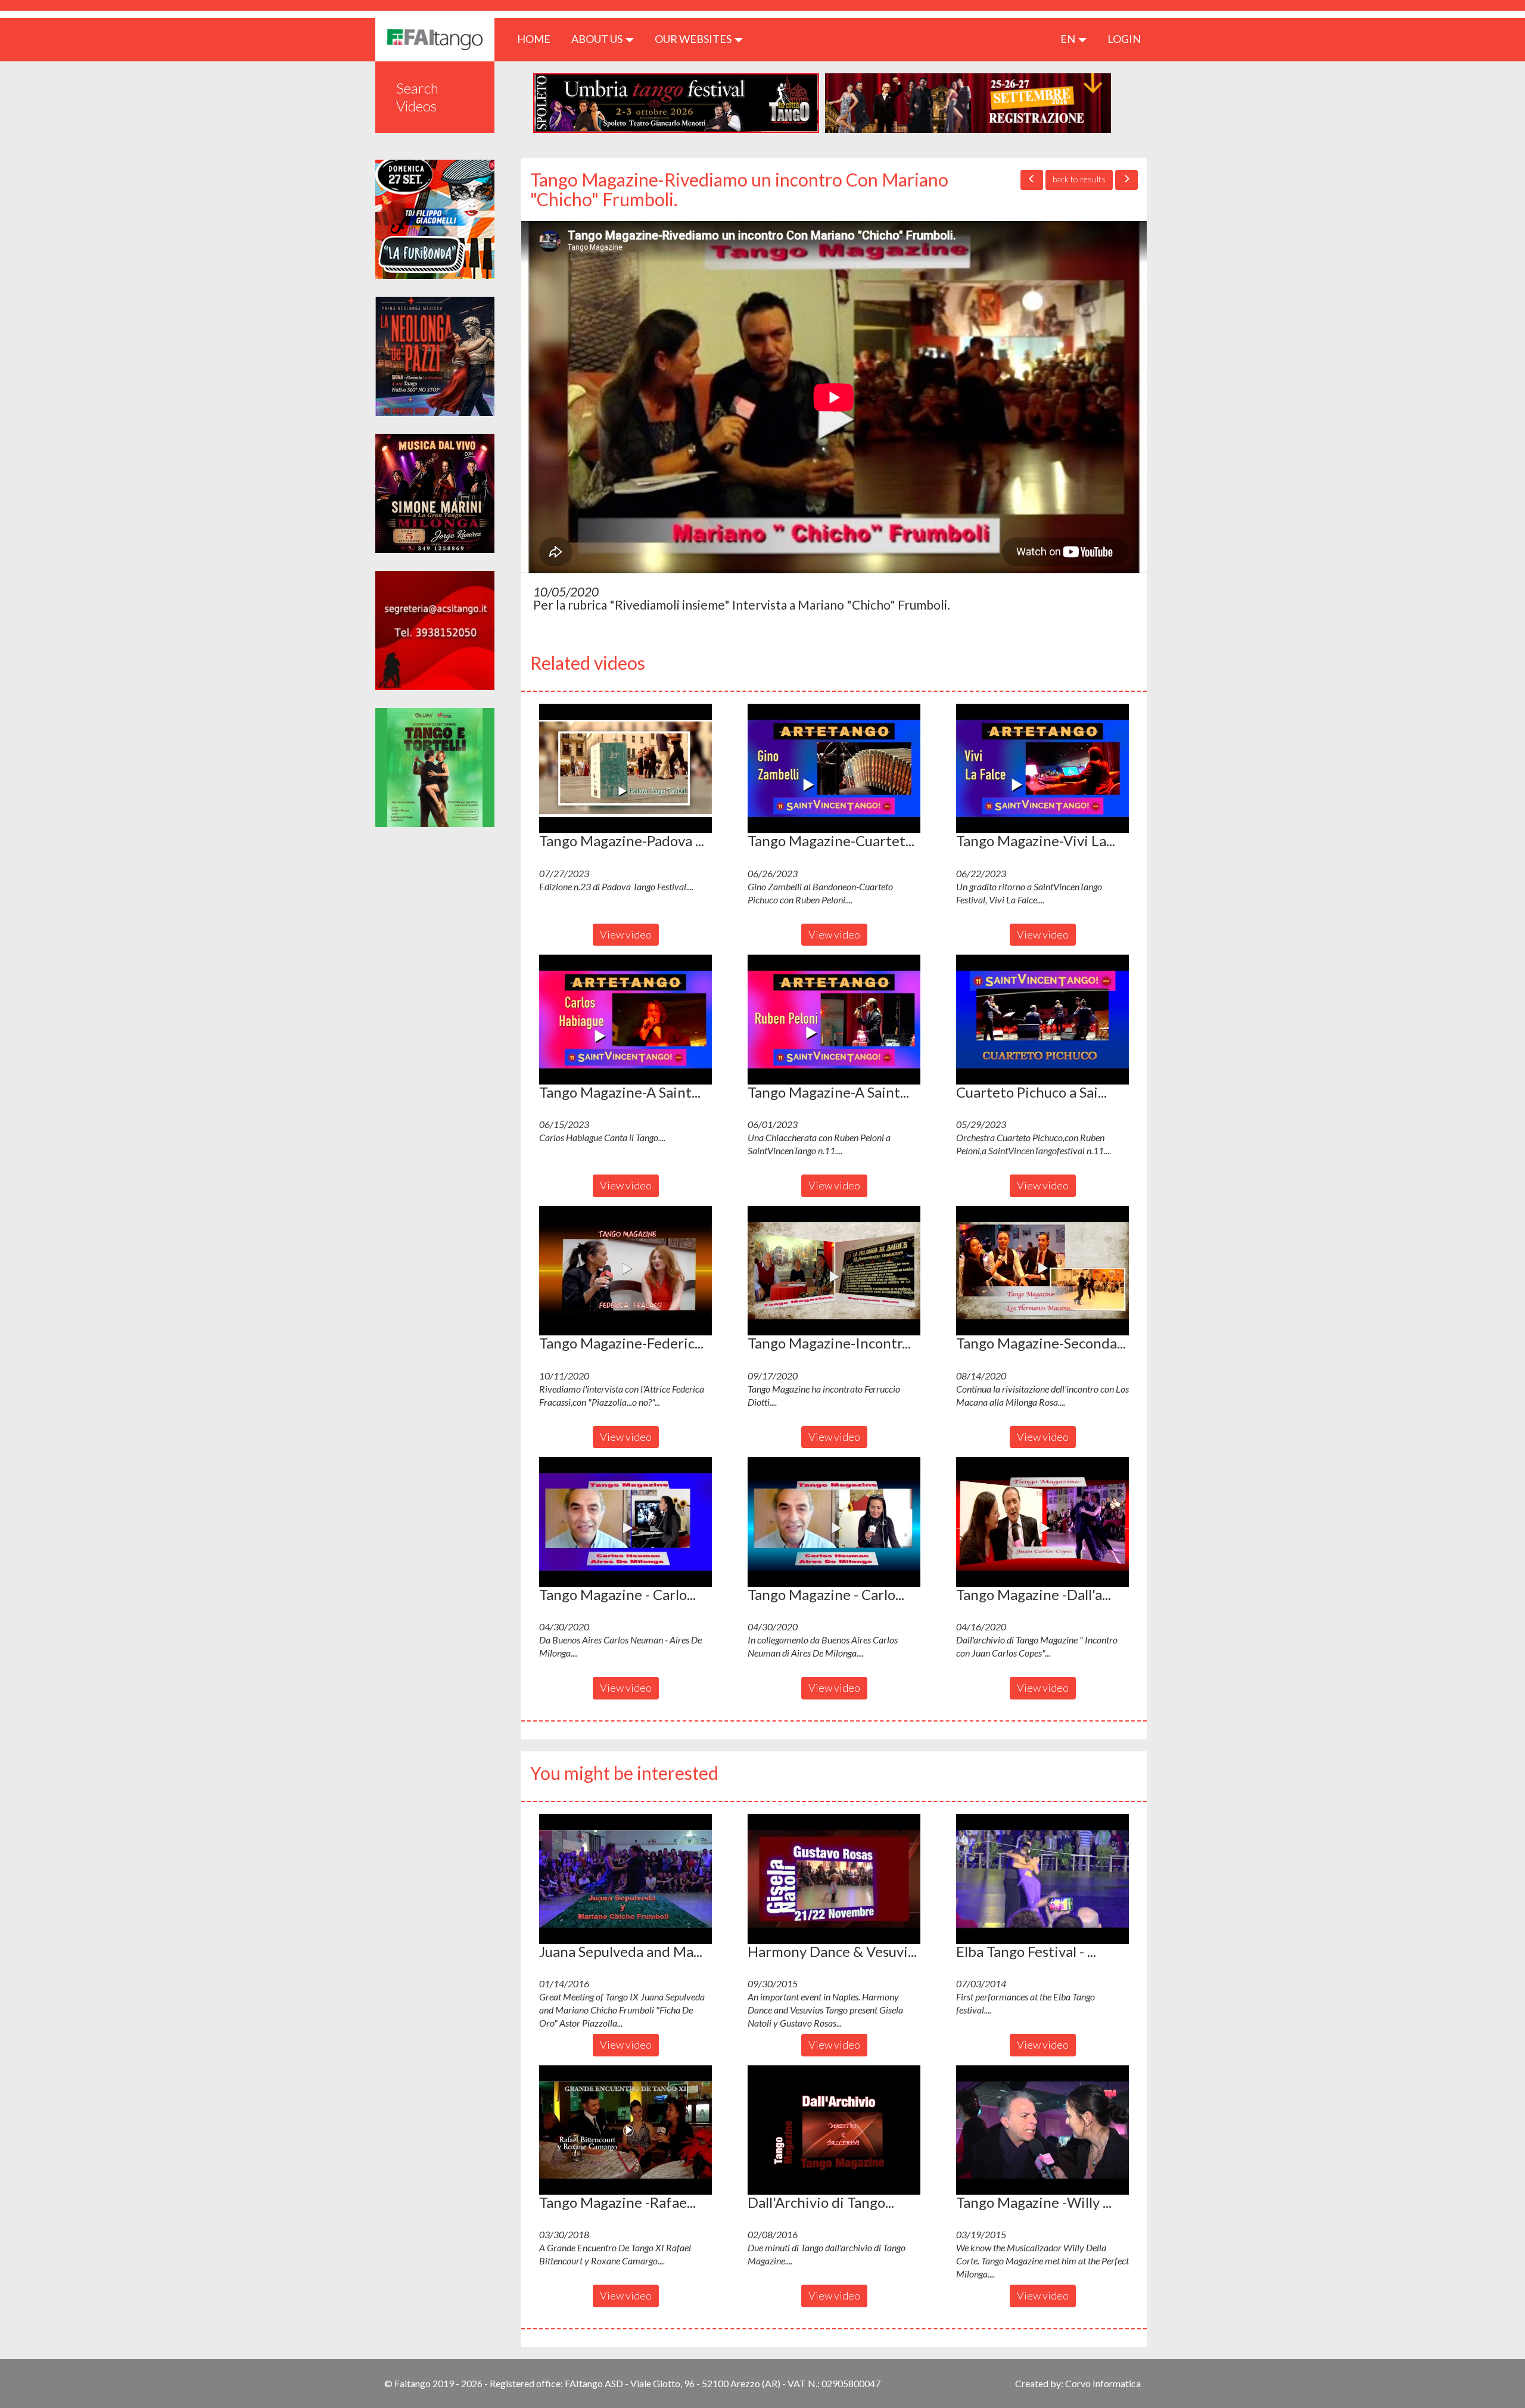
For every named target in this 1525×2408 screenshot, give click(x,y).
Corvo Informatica (1103, 2383)
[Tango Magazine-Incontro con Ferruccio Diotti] (834, 1271)
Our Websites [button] (694, 39)
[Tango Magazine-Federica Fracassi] (625, 1271)
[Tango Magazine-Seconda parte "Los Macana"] (1042, 1271)
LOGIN (1124, 39)
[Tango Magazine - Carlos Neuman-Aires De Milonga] (834, 1522)
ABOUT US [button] (598, 39)
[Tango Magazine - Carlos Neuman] (625, 1522)
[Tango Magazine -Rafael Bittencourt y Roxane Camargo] (625, 2130)
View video (626, 934)
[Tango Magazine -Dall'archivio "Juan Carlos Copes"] (1042, 1522)
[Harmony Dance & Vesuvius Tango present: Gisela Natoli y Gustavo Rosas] (834, 1879)
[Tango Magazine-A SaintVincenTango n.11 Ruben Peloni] (834, 1020)
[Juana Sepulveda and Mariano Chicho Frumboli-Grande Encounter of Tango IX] (625, 1879)
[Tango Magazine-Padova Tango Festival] (625, 769)
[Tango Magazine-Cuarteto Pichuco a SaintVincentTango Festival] (834, 769)
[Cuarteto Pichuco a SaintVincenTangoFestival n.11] (1042, 1020)
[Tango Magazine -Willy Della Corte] (1042, 2130)
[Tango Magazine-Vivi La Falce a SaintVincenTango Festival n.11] (1042, 769)
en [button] (1069, 39)
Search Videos (417, 97)
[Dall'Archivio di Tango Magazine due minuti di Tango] (834, 2130)
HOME (538, 38)
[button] (625, 769)
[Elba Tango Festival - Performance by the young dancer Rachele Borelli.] (1042, 1879)
